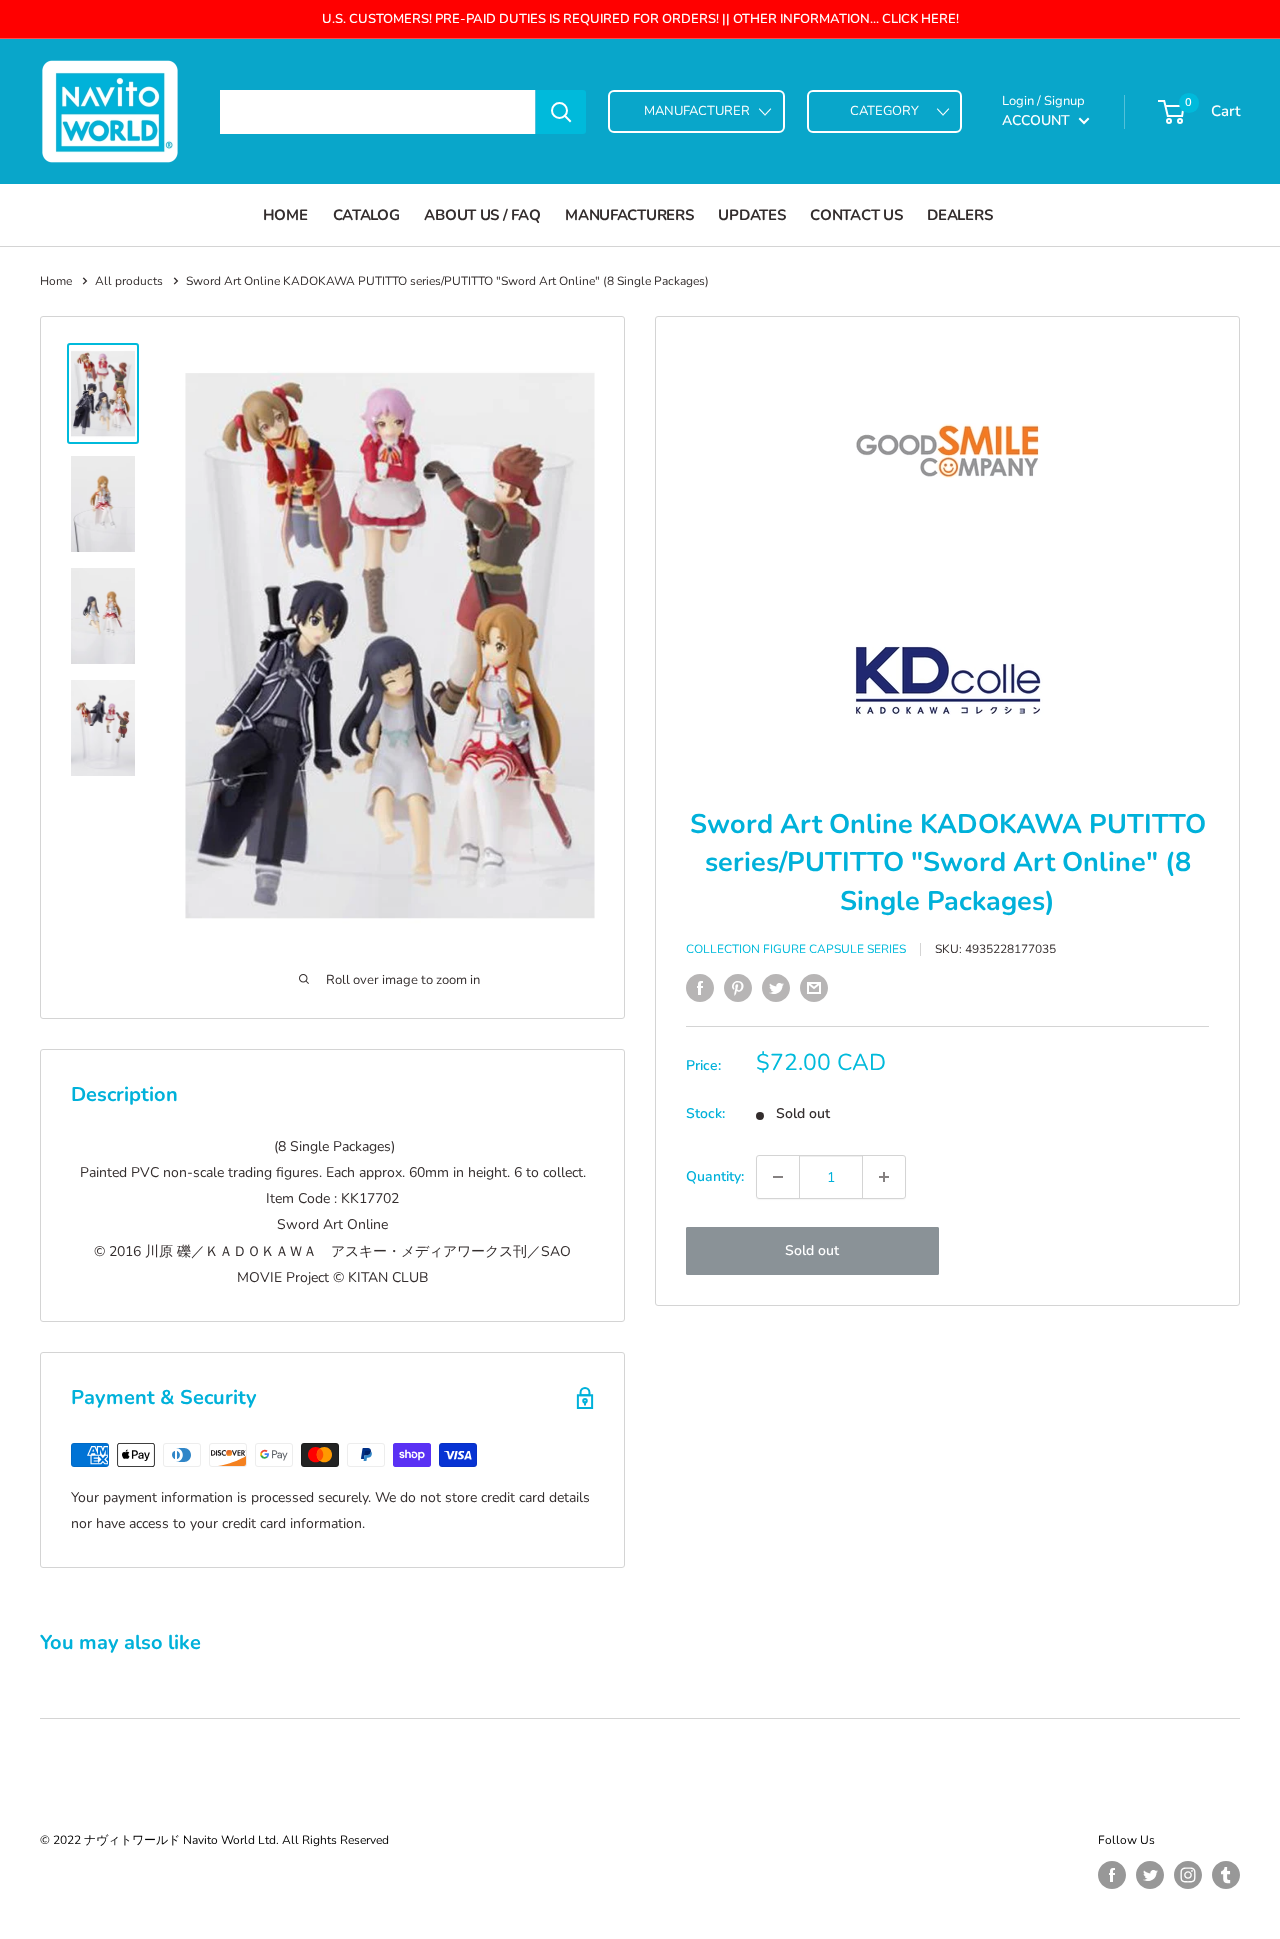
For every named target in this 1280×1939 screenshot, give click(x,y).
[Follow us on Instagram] (1188, 1875)
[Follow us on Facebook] (1112, 1875)
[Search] (561, 112)
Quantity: (715, 1176)
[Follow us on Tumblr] (1226, 1875)
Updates (751, 215)
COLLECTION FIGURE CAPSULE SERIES (796, 949)
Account (1038, 120)
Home (285, 215)
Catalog (366, 215)
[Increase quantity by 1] (884, 1177)
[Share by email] (814, 988)
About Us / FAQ (482, 215)
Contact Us (856, 215)
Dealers (959, 215)
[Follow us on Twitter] (1150, 1875)
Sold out (812, 1250)
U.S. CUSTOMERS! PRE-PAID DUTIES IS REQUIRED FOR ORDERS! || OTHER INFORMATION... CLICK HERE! (640, 19)
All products (129, 281)
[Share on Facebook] (700, 988)
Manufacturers (629, 215)
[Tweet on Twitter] (776, 988)
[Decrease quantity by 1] (778, 1177)
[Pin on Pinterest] (738, 988)
